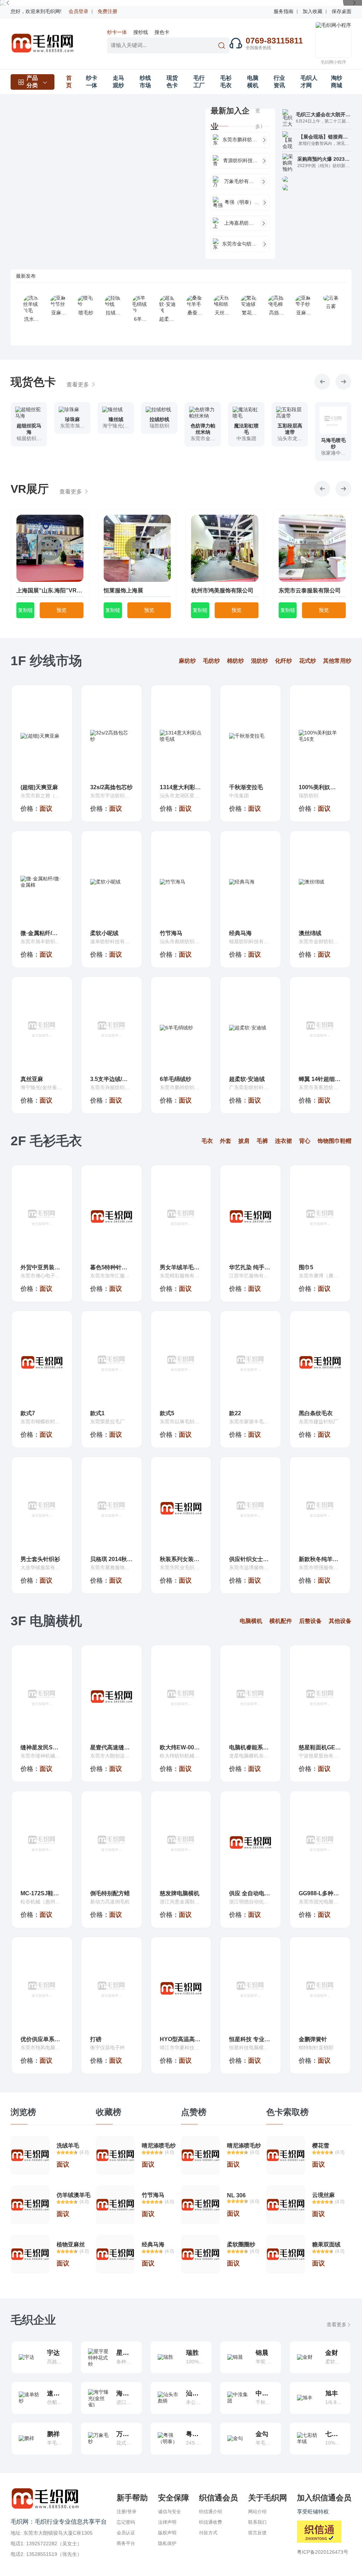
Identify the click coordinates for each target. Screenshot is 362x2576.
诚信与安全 (170, 2512)
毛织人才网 (309, 82)
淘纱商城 (337, 82)
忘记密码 (126, 2522)
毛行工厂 (199, 82)
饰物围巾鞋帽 (334, 1141)
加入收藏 (313, 11)
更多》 (260, 119)
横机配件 (281, 1621)
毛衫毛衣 (226, 82)
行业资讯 (279, 82)
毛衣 (207, 1141)
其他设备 (340, 1621)
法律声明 (167, 2522)
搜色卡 (162, 32)
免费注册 (107, 11)
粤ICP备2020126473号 (323, 2552)
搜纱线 (141, 32)
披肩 (244, 1141)
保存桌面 (341, 11)
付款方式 (208, 2533)
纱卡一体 (117, 32)
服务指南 (284, 11)
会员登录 (78, 11)
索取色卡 (29, 446)
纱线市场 (145, 82)
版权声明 (167, 2533)
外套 (226, 1141)
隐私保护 (167, 2543)
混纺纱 (259, 661)
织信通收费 (211, 2522)
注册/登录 (127, 2512)
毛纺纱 (211, 661)
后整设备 (310, 1621)
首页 (69, 82)
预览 (62, 610)
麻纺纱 (187, 661)
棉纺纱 (235, 661)
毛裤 (262, 1141)
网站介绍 (257, 2512)
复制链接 (25, 613)
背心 (305, 1141)
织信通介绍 (211, 2512)
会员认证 (126, 2533)
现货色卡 (172, 82)
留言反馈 (257, 2533)
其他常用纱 (337, 661)
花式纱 (308, 661)
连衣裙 (284, 1141)
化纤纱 (284, 661)
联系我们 (257, 2522)
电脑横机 (253, 82)
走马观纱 (118, 82)
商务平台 (126, 2543)
